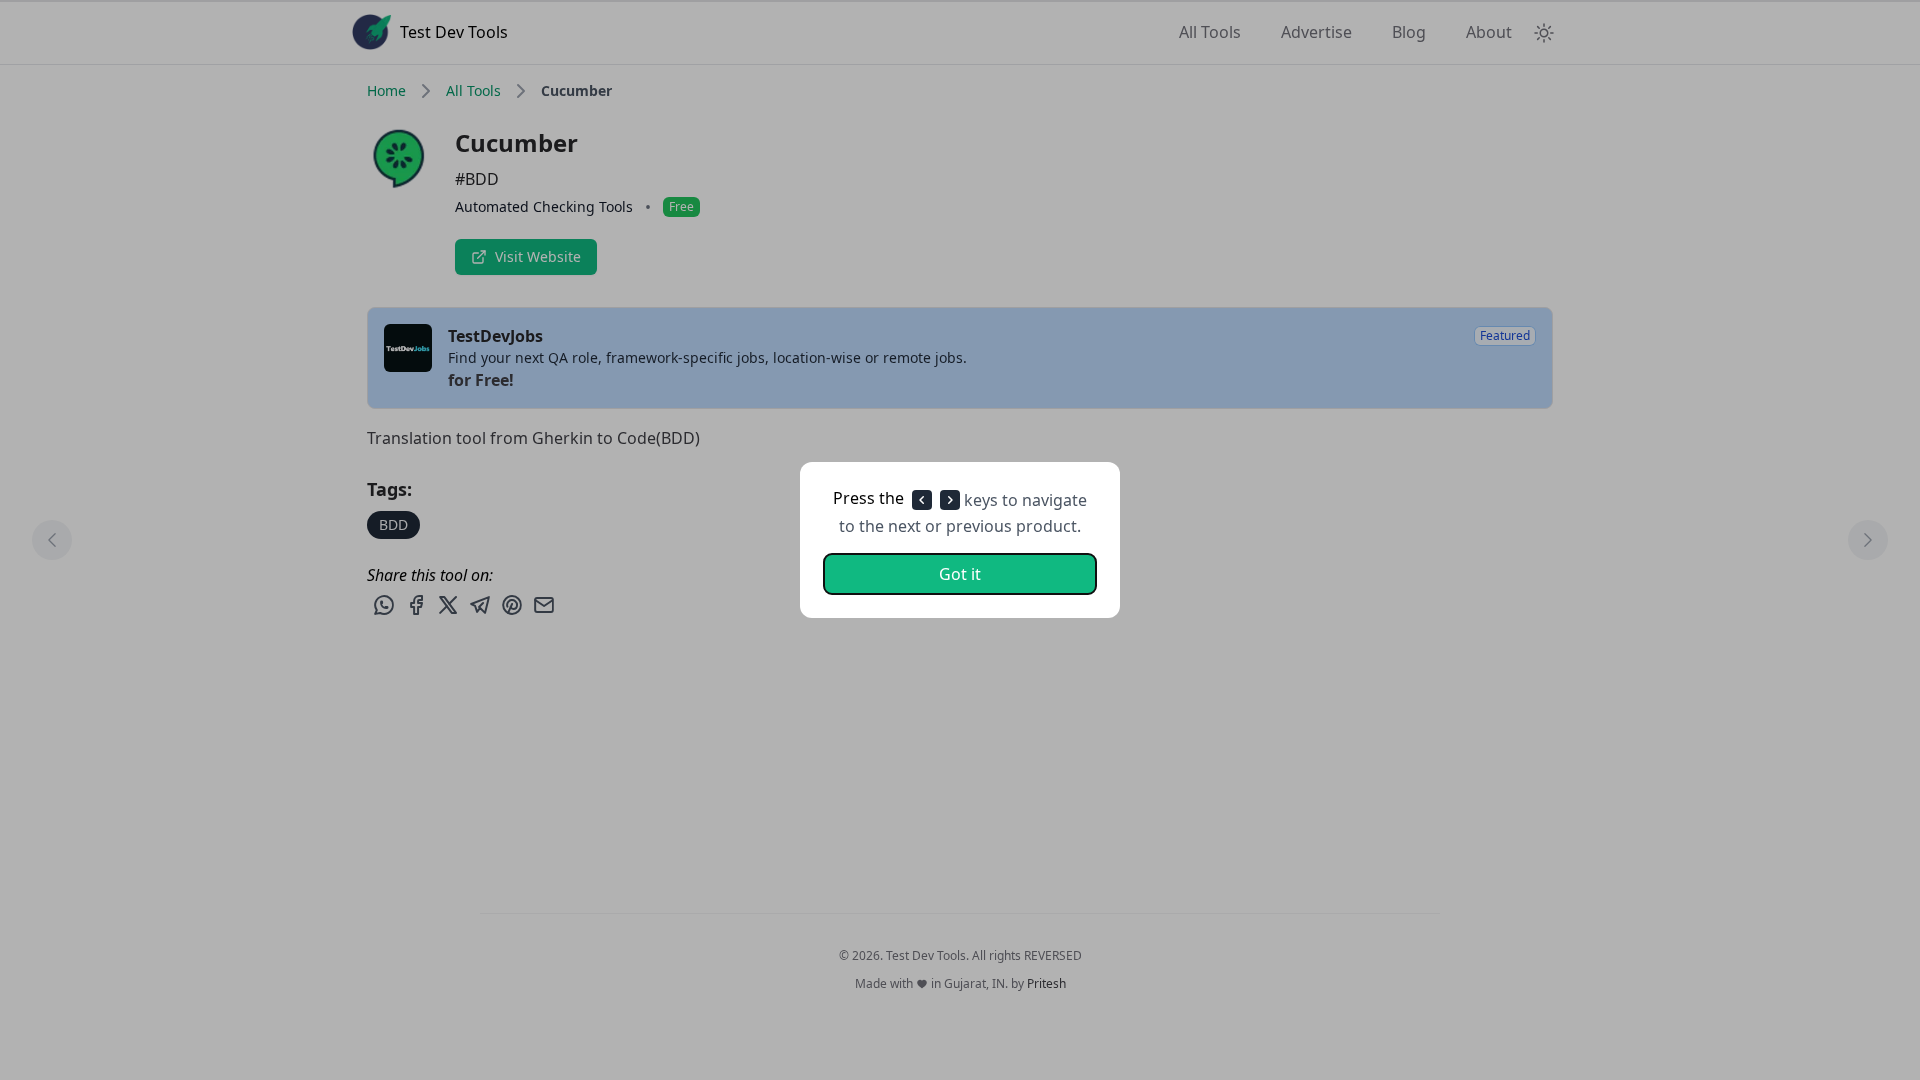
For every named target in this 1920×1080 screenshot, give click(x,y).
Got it (960, 574)
